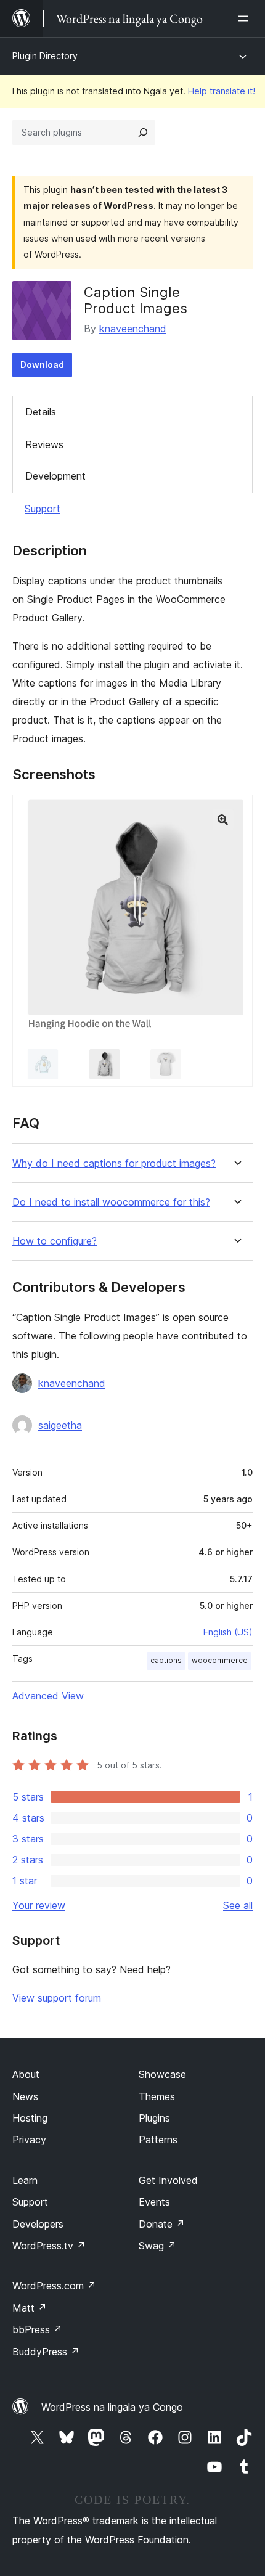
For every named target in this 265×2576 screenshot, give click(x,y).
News (25, 2096)
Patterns (158, 2140)
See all (238, 1905)
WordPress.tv (49, 2246)
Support (43, 509)
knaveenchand (133, 329)
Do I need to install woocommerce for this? (111, 1202)
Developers (38, 2224)
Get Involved (168, 2180)
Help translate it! (222, 91)
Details (41, 412)
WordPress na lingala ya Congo (112, 2407)
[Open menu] (245, 18)
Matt (30, 2308)
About (26, 2074)
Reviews (44, 444)
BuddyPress (46, 2352)
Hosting (30, 2118)
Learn (25, 2180)
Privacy (29, 2140)
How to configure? (55, 1241)
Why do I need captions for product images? (114, 1163)
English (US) (228, 1632)
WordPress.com (54, 2286)
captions (166, 1660)
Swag (157, 2246)
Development (55, 476)
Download (42, 365)
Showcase (162, 2074)
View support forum (57, 1998)
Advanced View (48, 1696)
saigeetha (60, 1425)
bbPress (37, 2329)
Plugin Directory (45, 56)
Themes (157, 2096)
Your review (39, 1905)
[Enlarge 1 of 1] (236, 811)
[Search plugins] (143, 133)
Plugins (154, 2118)
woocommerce (220, 1660)
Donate (162, 2224)
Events (154, 2202)
